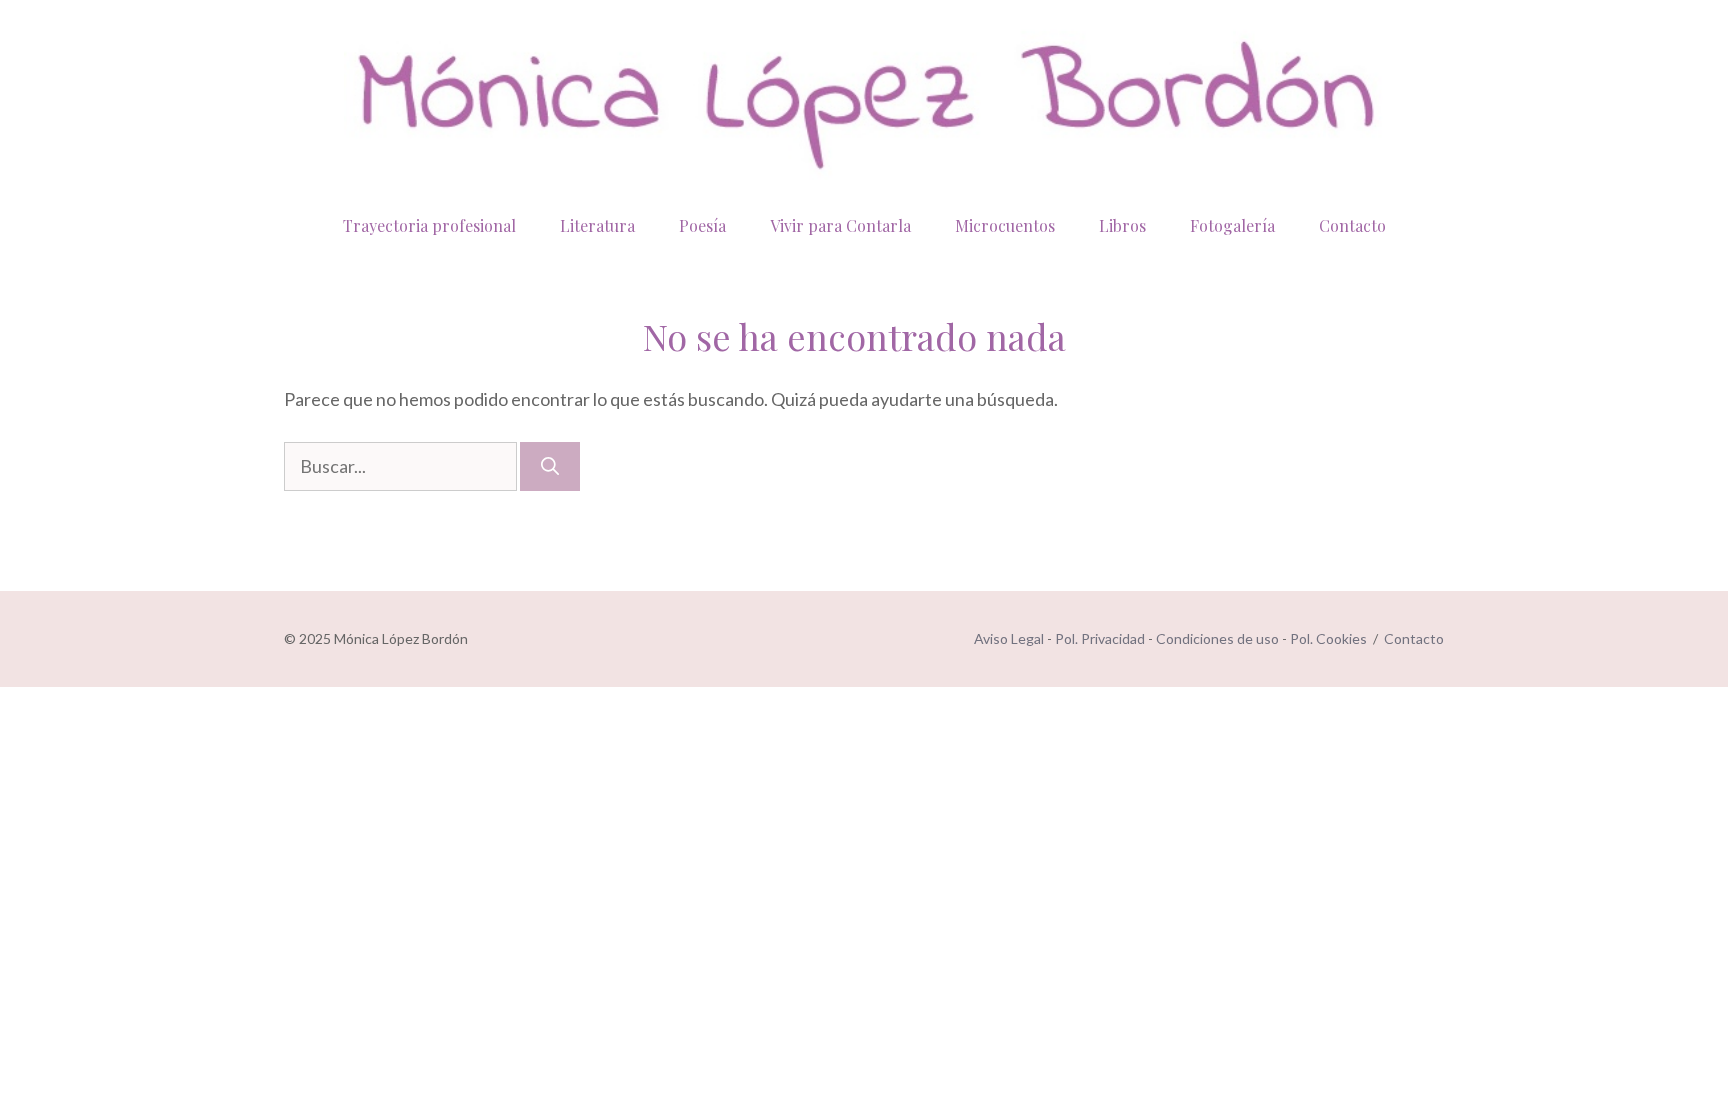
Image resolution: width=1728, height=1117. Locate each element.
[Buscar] (550, 466)
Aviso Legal (1009, 638)
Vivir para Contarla (840, 225)
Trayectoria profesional (429, 225)
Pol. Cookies (1328, 638)
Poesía (702, 225)
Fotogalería (1232, 225)
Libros (1122, 225)
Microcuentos (1005, 225)
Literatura (597, 225)
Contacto (1352, 225)
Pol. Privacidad (1100, 638)
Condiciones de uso (1217, 638)
